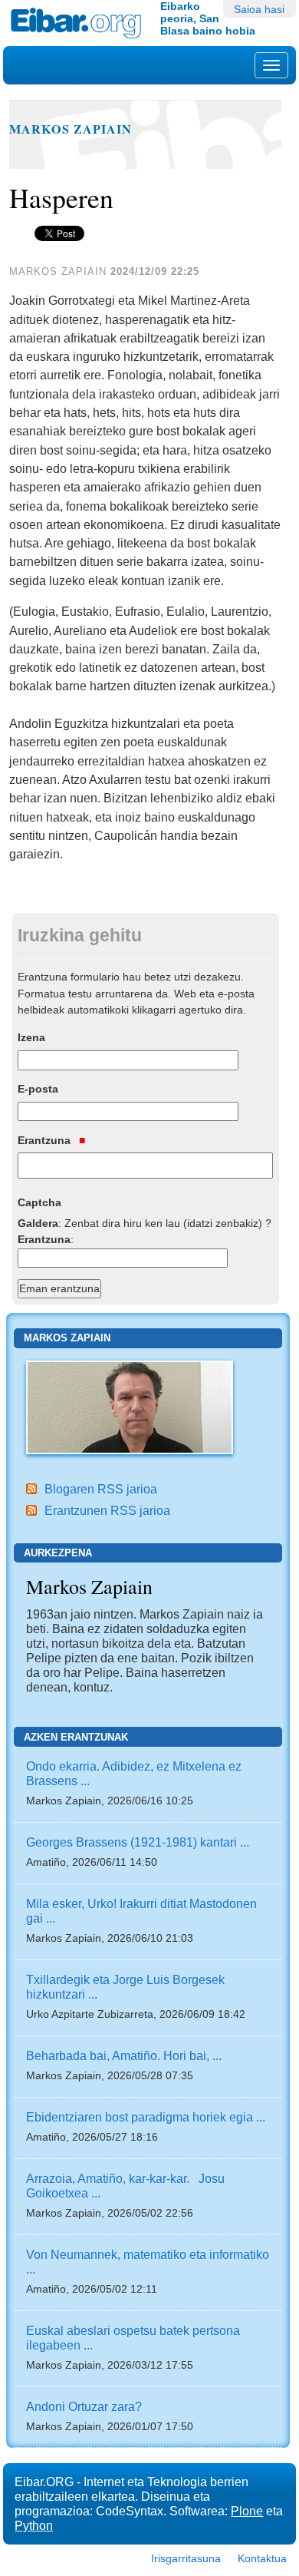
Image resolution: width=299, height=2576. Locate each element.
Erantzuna (46, 1140)
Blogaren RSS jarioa (101, 1489)
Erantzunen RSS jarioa (107, 1510)
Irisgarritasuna (186, 2558)
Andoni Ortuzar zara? (84, 2406)
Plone (247, 2511)
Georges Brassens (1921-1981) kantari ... (138, 1842)
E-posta (38, 1089)
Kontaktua (262, 2558)
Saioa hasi (259, 9)
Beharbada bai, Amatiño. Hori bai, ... (124, 2055)
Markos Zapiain (71, 129)
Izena (31, 1037)
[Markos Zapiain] (130, 1406)
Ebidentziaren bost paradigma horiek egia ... (146, 2117)
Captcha (39, 1202)
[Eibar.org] (80, 23)
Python (34, 2525)
